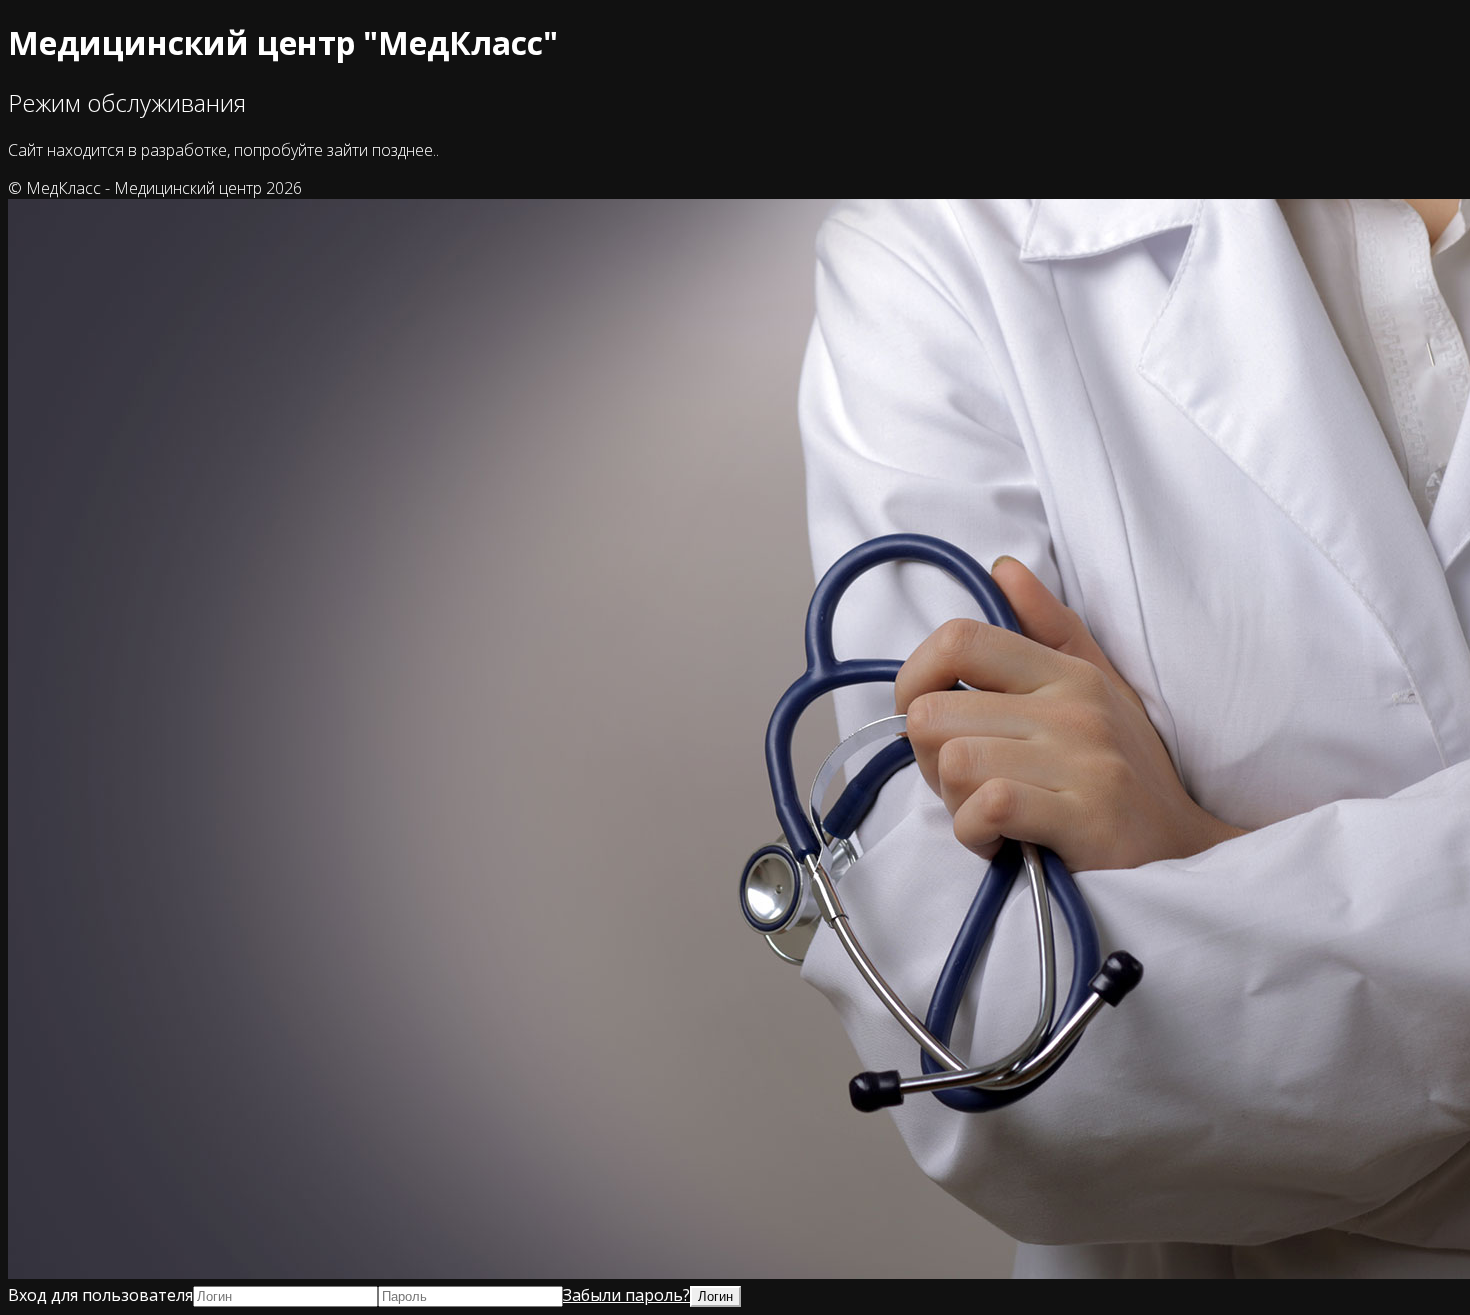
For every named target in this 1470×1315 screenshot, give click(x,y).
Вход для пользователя (100, 1295)
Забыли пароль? (626, 1295)
